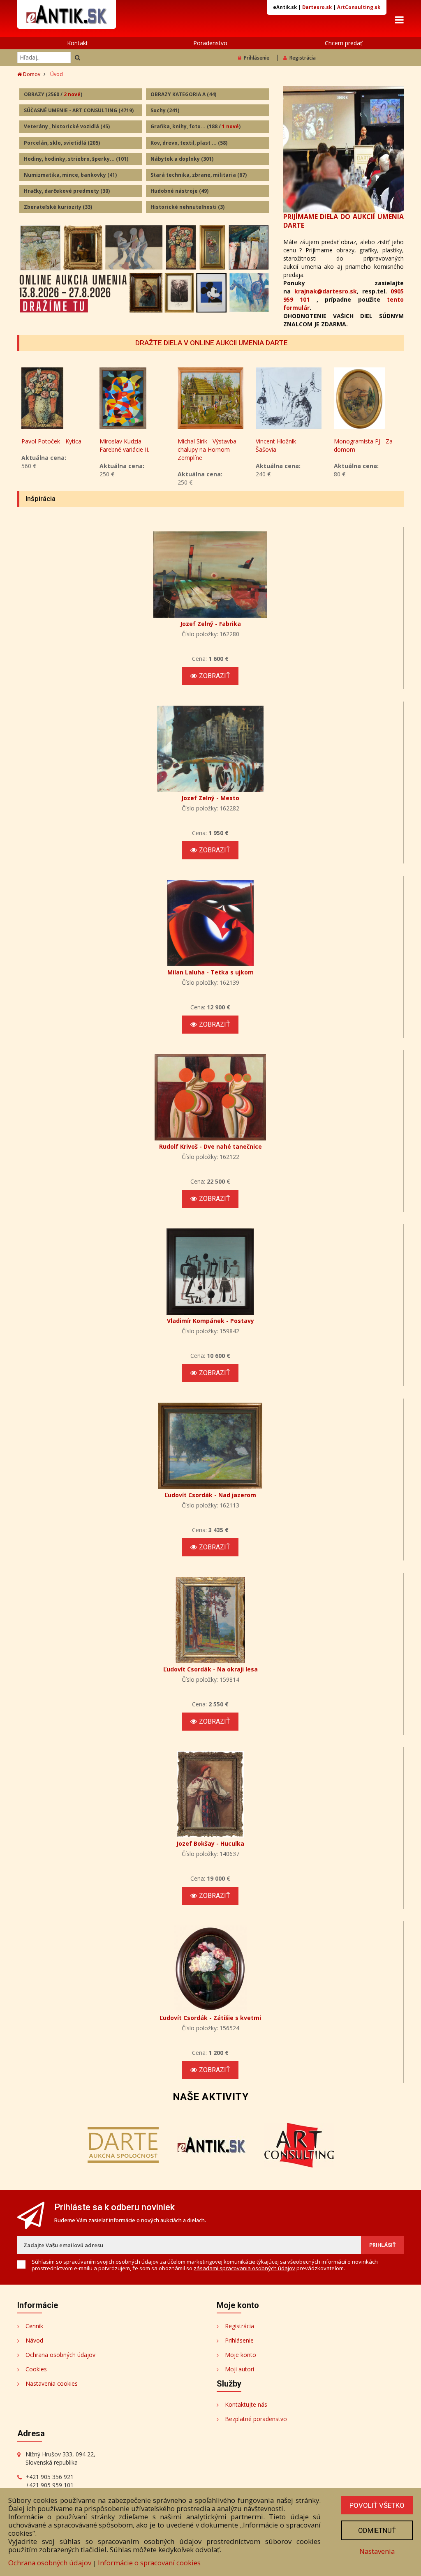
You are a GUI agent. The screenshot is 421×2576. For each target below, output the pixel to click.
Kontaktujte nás (246, 2404)
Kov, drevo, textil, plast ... (189, 143)
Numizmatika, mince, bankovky (70, 175)
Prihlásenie (257, 58)
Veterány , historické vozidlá (67, 126)
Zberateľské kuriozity (58, 207)
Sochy (165, 110)
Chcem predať (344, 43)
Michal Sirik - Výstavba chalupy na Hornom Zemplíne (129, 449)
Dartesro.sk (317, 7)
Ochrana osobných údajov (60, 2355)
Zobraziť (215, 676)
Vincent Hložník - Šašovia (200, 445)
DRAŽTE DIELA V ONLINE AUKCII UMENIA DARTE (212, 343)
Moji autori (239, 2369)
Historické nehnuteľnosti (187, 207)
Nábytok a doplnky (182, 159)
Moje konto (241, 2355)
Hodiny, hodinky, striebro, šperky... (76, 159)
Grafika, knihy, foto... (195, 126)
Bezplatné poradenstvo (256, 2419)
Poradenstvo (210, 43)
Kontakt (77, 43)
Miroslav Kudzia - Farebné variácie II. (46, 445)
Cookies (36, 2369)
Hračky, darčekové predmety (67, 191)
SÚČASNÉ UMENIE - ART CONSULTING (79, 110)
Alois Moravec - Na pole (366, 441)
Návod (34, 2340)
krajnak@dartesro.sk (326, 291)
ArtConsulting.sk (359, 7)
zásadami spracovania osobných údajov (244, 2268)
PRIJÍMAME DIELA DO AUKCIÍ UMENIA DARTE (344, 221)
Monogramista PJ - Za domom (285, 445)
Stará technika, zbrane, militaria (199, 175)
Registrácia (303, 58)
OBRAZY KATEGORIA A (183, 94)
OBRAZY (53, 94)
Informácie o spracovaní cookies (149, 2563)
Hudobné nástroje (179, 191)
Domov (31, 74)
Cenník (34, 2326)
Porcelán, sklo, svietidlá (62, 143)
